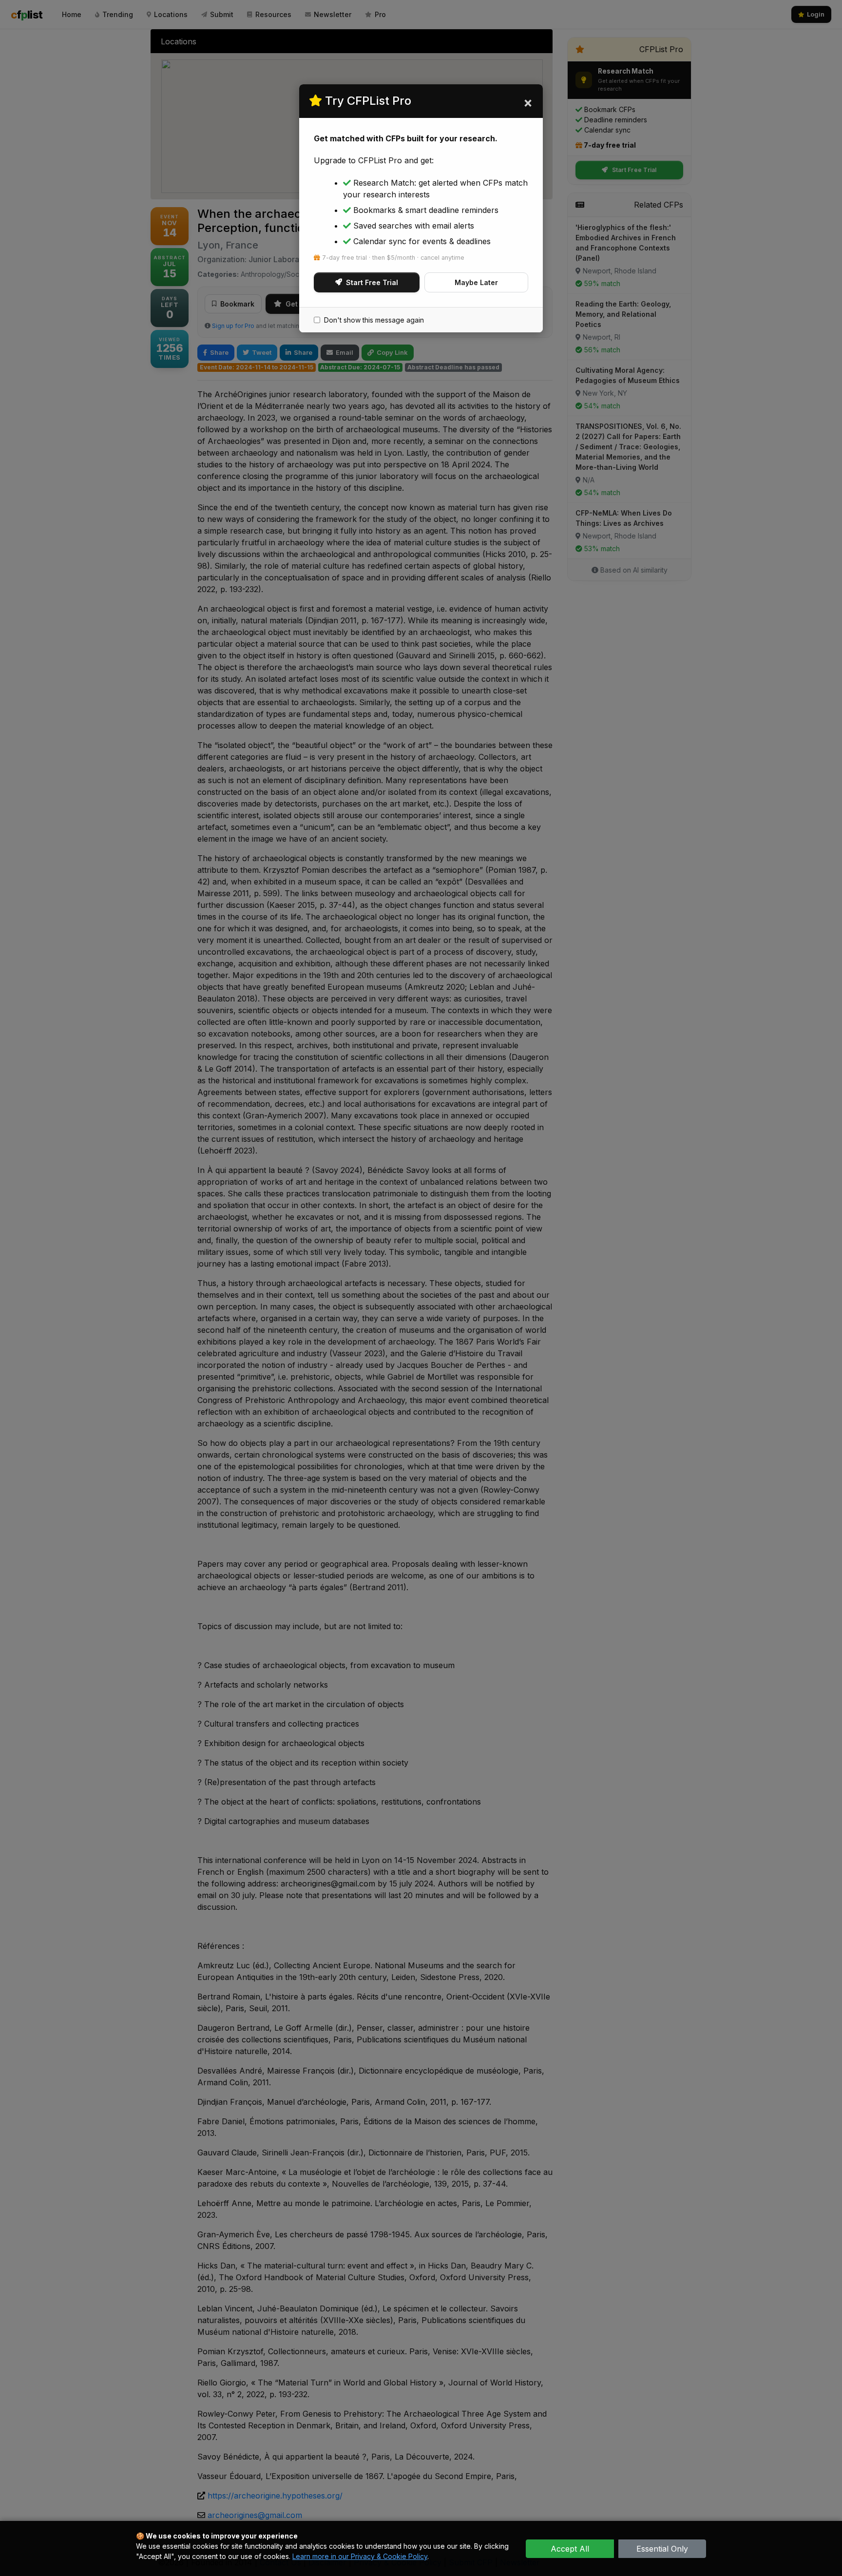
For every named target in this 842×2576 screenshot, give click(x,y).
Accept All (570, 2549)
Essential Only (662, 2549)
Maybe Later (476, 282)
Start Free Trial (372, 282)
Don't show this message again (374, 320)
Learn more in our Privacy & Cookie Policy (360, 2556)
